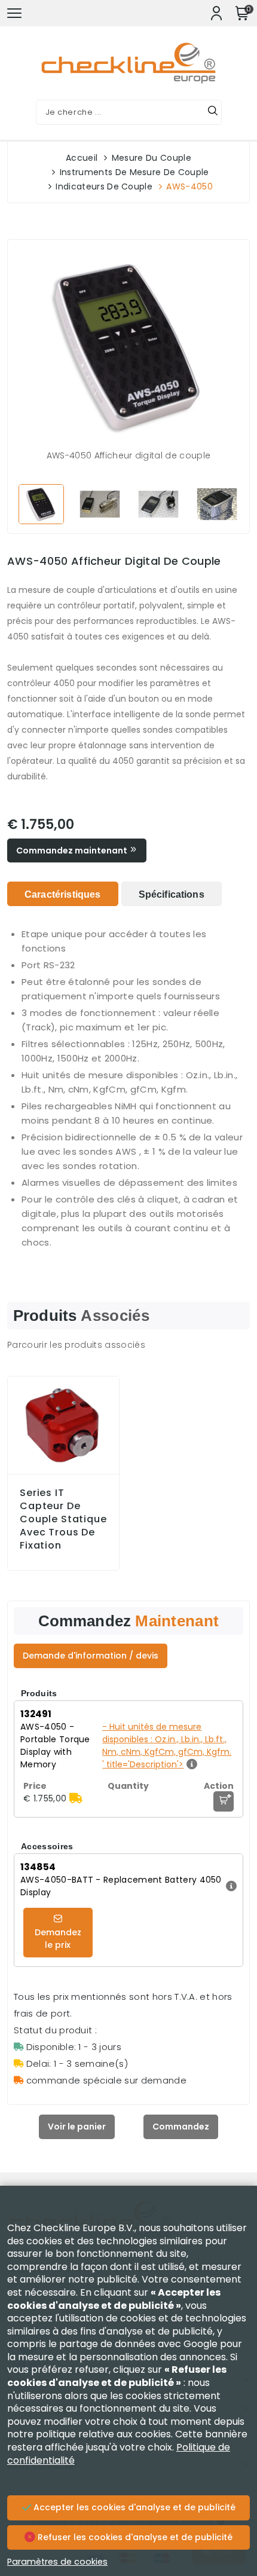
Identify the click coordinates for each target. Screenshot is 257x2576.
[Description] (230, 1886)
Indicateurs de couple (104, 186)
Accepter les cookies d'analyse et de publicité (133, 2507)
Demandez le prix (58, 1939)
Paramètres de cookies (57, 2562)
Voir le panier (77, 2127)
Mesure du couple (152, 158)
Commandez (181, 2127)
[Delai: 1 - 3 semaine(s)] (76, 1798)
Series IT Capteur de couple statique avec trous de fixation (63, 1519)
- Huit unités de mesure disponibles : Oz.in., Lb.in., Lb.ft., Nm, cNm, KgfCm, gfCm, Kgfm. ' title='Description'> (167, 1746)
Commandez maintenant (73, 850)
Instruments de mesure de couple (134, 172)
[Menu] (14, 13)
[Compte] (216, 13)
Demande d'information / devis (91, 1656)
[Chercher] (213, 112)
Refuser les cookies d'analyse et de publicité (134, 2537)
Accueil (82, 158)
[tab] (63, 894)
